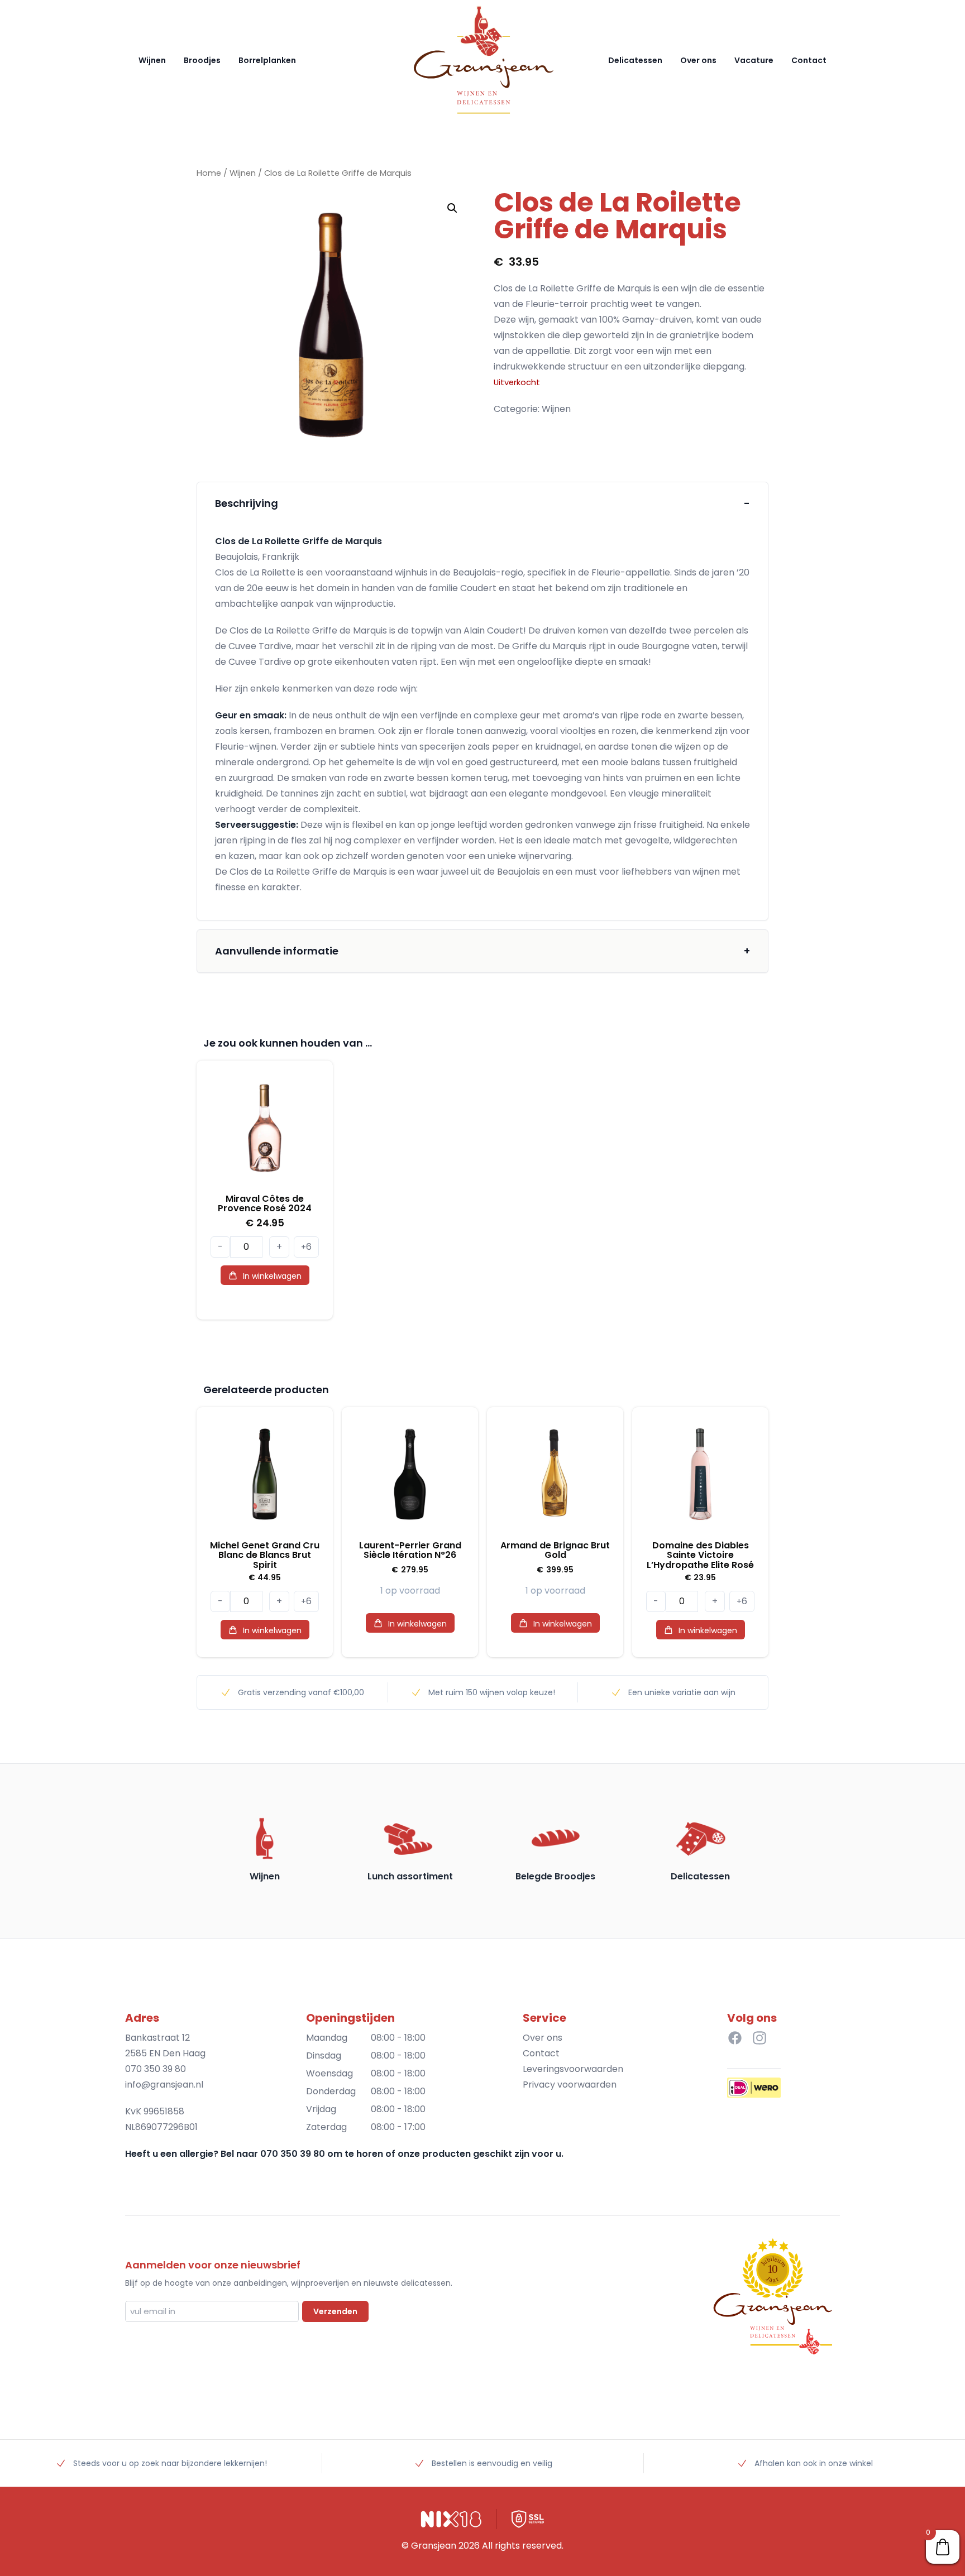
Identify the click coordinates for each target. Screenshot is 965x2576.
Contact (809, 60)
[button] (452, 208)
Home (209, 173)
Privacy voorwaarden (570, 2085)
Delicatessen (635, 60)
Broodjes (202, 60)
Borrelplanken (267, 60)
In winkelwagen (272, 1276)
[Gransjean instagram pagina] (759, 2038)
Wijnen (152, 60)
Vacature (754, 60)
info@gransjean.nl (164, 2085)
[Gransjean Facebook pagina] (735, 2038)
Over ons (698, 60)
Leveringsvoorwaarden (573, 2069)
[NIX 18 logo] (451, 2519)
